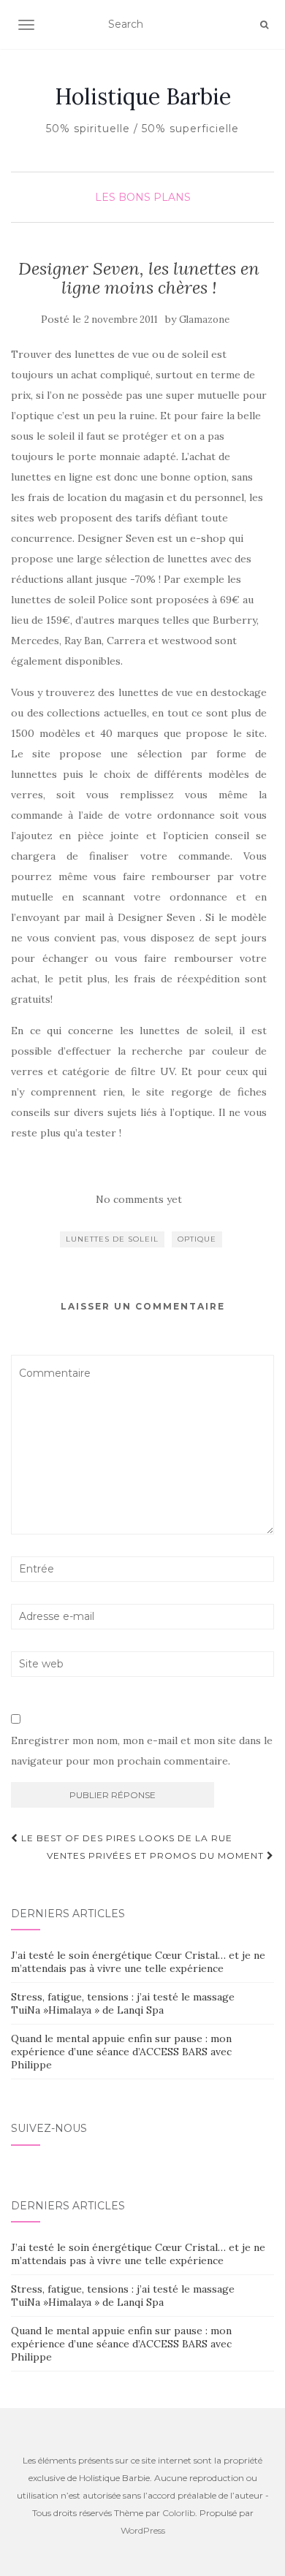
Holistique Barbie (143, 96)
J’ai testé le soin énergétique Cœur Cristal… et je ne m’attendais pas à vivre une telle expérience (138, 1962)
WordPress (143, 2530)
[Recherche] (264, 25)
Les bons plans (143, 197)
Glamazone (204, 320)
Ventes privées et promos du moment (157, 1855)
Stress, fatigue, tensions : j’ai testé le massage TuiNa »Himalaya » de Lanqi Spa (123, 2003)
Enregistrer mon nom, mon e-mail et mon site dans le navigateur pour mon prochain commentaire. (142, 1751)
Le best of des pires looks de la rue (125, 1838)
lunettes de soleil (112, 1239)
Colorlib (179, 2513)
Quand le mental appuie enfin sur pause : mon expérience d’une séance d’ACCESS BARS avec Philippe (121, 2052)
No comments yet (139, 1199)
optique (197, 1239)
